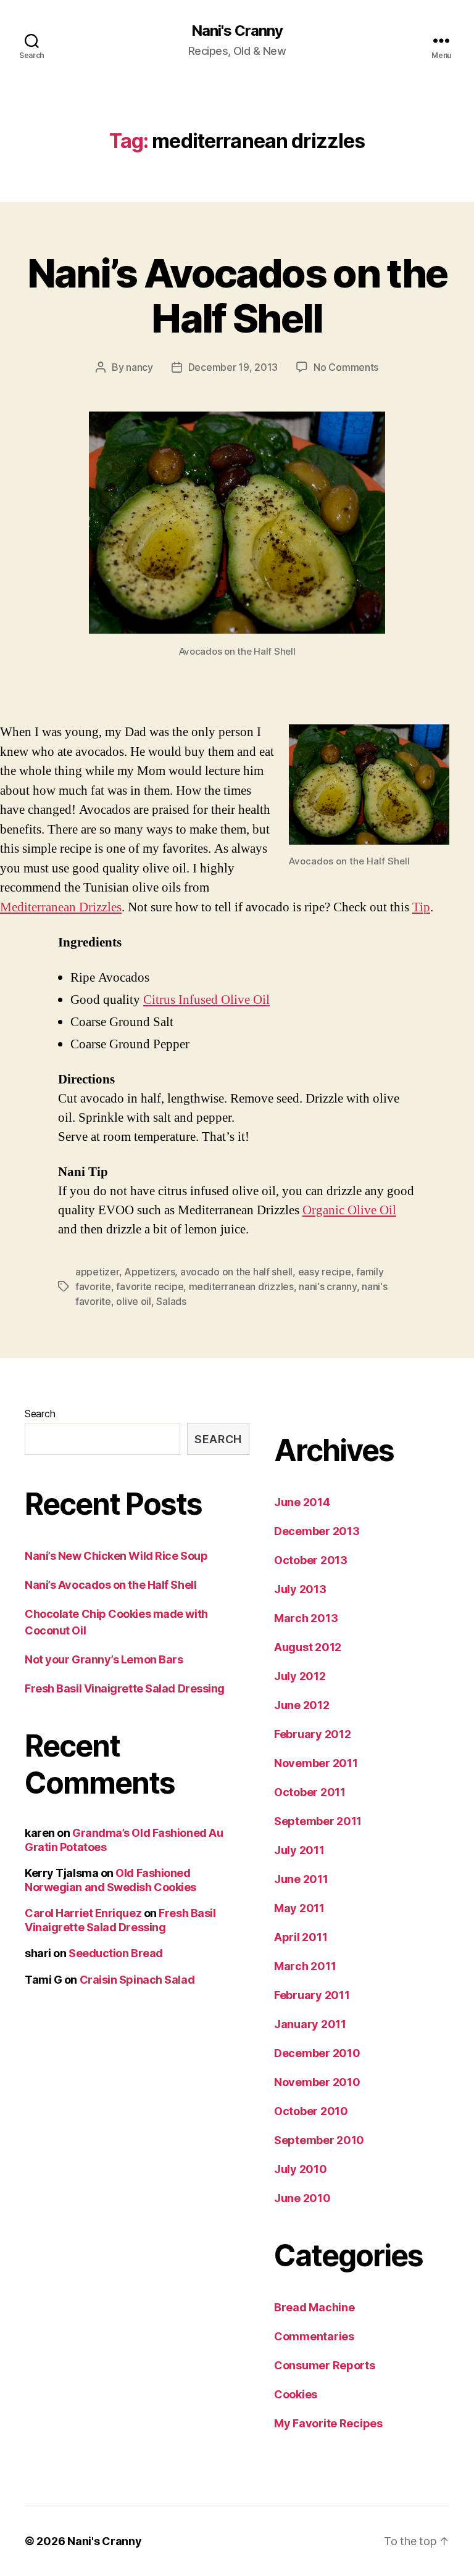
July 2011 (299, 1850)
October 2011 (310, 1792)
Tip (421, 907)
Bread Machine (314, 2307)
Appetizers (149, 1272)
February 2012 (313, 1734)
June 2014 (302, 1502)
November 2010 (317, 2082)
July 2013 (300, 1589)
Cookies (296, 2394)
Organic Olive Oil (349, 1210)
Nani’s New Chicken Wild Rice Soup (116, 1556)
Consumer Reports (325, 2365)
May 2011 (299, 1908)
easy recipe (325, 1272)
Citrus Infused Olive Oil (206, 1000)
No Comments (346, 367)
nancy (139, 367)
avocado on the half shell (236, 1272)
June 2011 (301, 1879)
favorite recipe (150, 1286)
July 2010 (301, 2169)
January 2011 (310, 2024)
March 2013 (306, 1618)
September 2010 (319, 2140)
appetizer (97, 1272)
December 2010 (317, 2053)
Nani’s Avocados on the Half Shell (237, 296)
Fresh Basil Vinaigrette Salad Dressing (125, 1688)
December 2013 (317, 1531)
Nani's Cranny (237, 31)
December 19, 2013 (233, 367)
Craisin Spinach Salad (137, 1980)
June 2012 (302, 1705)
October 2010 (311, 2111)
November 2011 (316, 1763)
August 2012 (308, 1647)
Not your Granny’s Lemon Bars (104, 1659)
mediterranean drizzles (241, 1286)
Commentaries (314, 2336)
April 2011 (301, 1937)
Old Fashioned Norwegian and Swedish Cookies (110, 1880)
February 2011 (312, 1995)
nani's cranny (328, 1286)
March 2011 (305, 1966)
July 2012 (300, 1676)
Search (40, 1414)
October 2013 (311, 1560)
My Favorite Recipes (328, 2423)
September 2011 (318, 1821)
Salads (171, 1301)
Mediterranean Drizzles (61, 907)
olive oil (134, 1301)
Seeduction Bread (116, 1953)
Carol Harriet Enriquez (83, 1913)
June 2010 (302, 2198)
